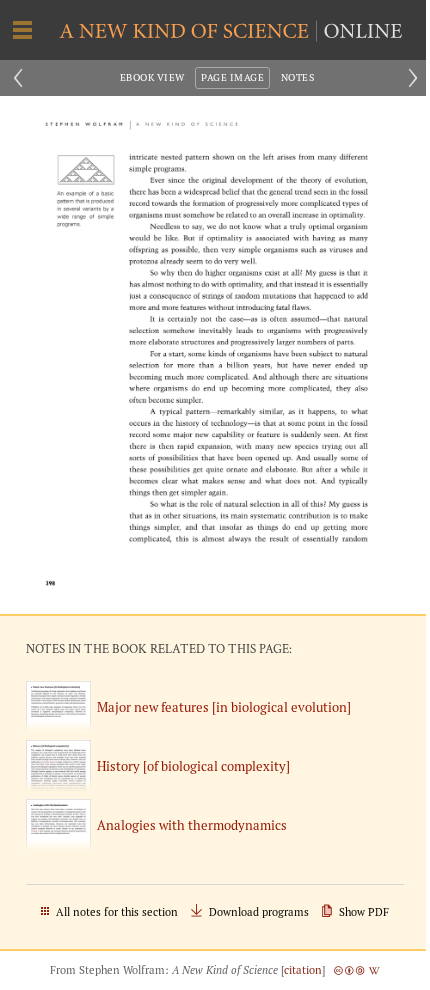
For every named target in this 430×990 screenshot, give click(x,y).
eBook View (152, 77)
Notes (297, 77)
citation (303, 970)
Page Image (232, 77)
